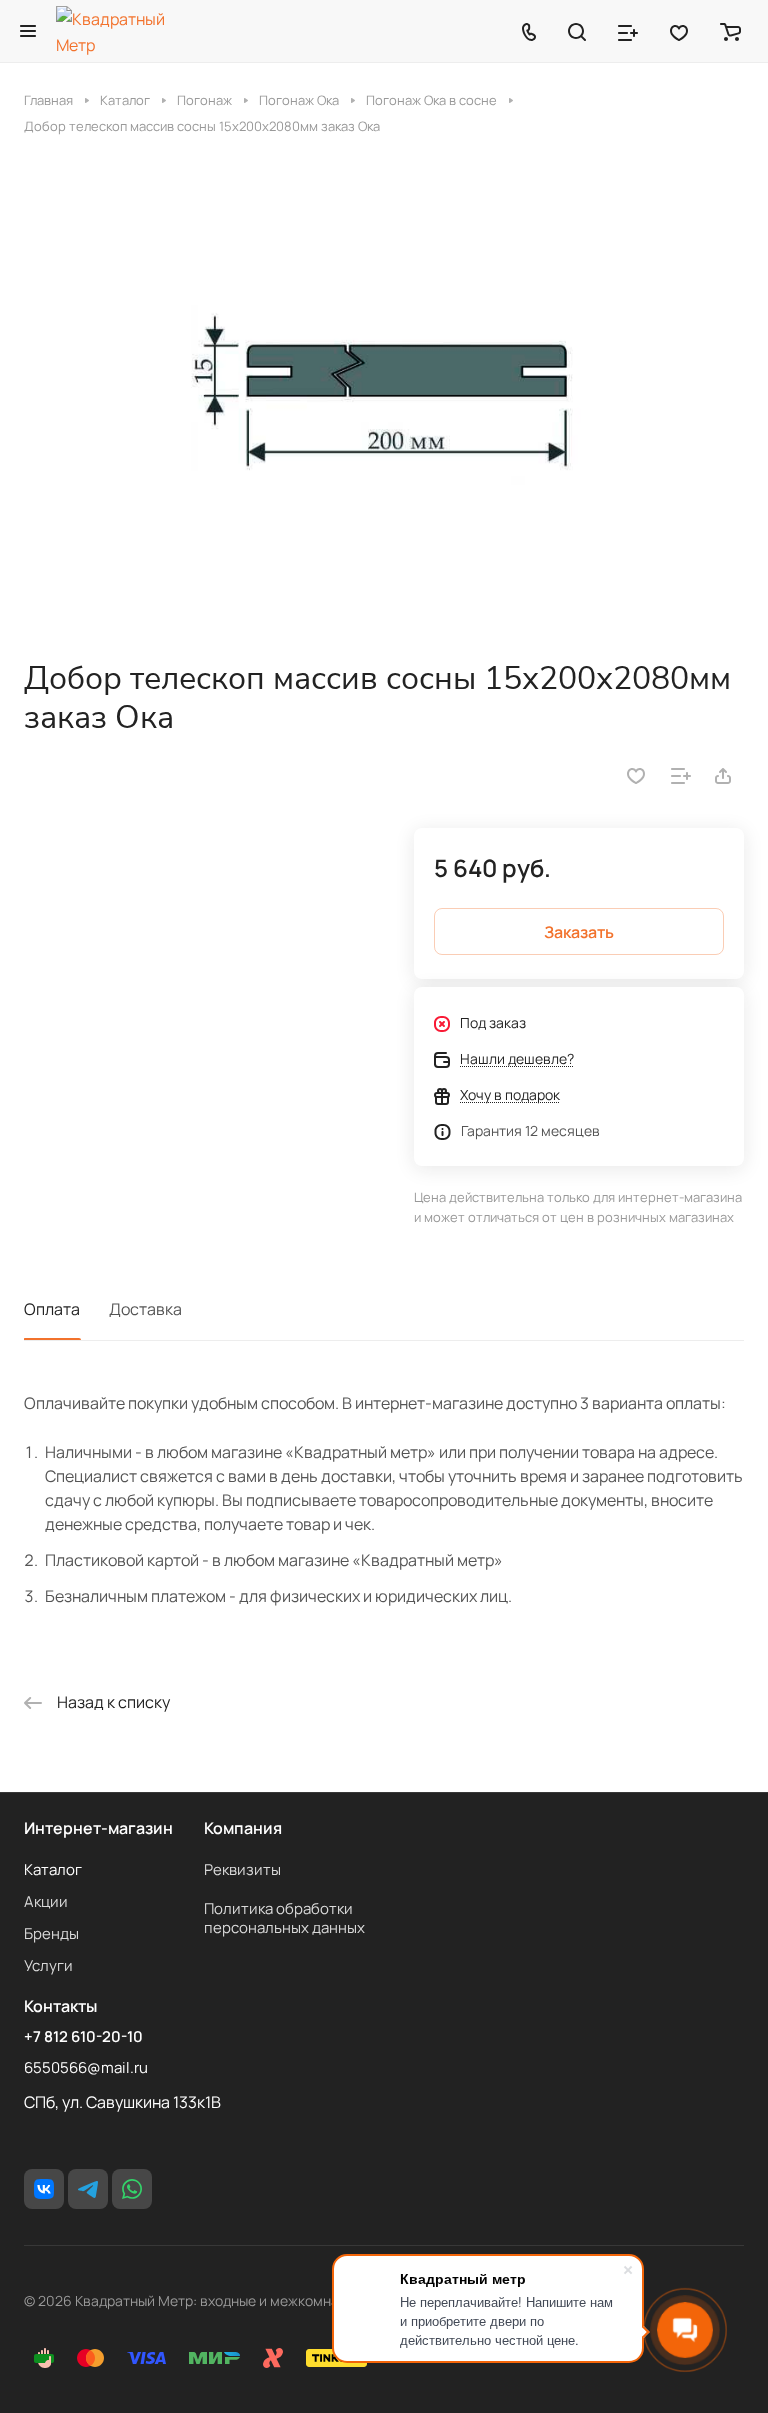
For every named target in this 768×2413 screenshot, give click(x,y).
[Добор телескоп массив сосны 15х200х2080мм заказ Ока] (384, 397)
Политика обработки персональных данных (284, 1918)
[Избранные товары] (679, 31)
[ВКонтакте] (44, 2189)
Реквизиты (242, 1869)
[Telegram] (88, 2189)
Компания (243, 1828)
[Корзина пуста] (730, 31)
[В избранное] (636, 776)
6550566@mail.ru (86, 2067)
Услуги (48, 1965)
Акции (46, 1901)
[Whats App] (132, 2189)
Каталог (53, 1869)
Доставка (145, 1309)
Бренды (51, 1933)
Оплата (52, 1309)
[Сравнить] (681, 776)
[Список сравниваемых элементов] (628, 31)
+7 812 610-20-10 (83, 2037)
